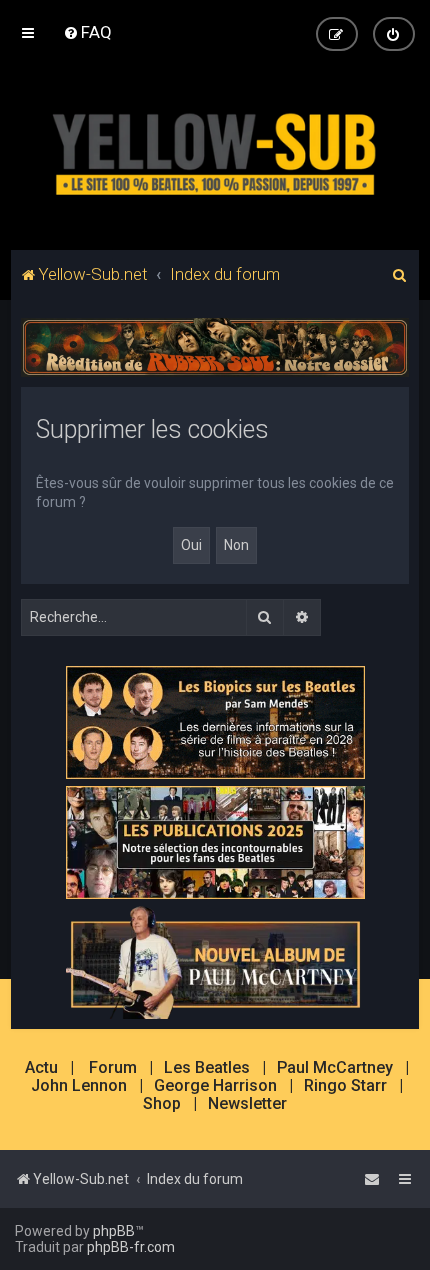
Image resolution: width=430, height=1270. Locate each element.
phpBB (114, 1231)
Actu (41, 1068)
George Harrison (215, 1086)
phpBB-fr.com (131, 1247)
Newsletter (247, 1104)
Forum (113, 1068)
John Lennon (79, 1086)
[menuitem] (87, 32)
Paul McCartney (335, 1068)
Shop (162, 1104)
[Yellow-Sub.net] (215, 150)
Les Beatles (207, 1068)
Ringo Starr (345, 1086)
